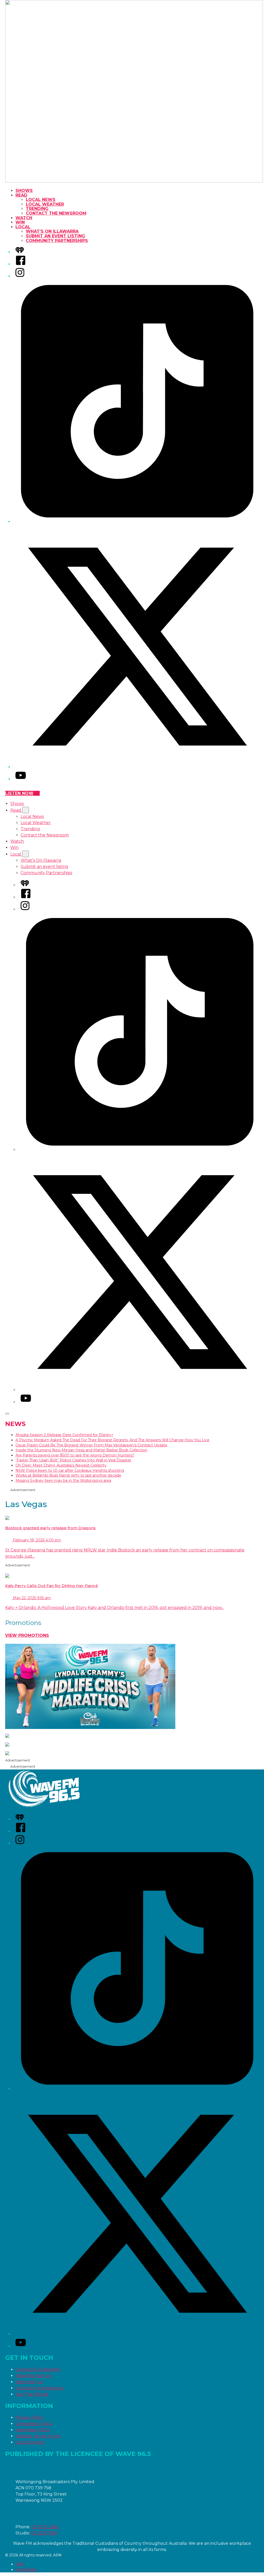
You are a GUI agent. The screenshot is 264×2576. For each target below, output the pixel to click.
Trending (37, 209)
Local (23, 227)
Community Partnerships (57, 241)
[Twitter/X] (137, 767)
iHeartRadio (26, 2570)
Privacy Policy (30, 2417)
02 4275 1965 (44, 2533)
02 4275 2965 (45, 2527)
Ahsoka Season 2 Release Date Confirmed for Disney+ (64, 1435)
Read (21, 195)
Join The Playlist (32, 2394)
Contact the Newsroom (56, 213)
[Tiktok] (137, 522)
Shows (24, 191)
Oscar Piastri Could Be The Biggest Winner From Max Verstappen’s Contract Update (91, 1445)
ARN (20, 2564)
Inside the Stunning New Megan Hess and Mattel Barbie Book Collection (81, 1450)
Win (20, 222)
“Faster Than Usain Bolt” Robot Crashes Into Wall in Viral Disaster (73, 1460)
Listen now (19, 793)
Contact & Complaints (38, 2369)
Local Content (30, 2442)
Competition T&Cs (34, 2424)
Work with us (29, 2382)
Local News (41, 200)
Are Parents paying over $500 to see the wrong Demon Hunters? (75, 1455)
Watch (24, 218)
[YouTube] (21, 779)
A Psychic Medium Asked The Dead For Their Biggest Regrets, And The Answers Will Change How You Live (112, 1440)
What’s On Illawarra (52, 231)
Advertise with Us (33, 2376)
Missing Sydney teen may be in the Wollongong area (63, 1480)
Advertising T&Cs (33, 2430)
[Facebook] (21, 264)
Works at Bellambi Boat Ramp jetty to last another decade (68, 1475)
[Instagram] (20, 276)
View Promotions (27, 1635)
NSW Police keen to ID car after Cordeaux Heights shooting (70, 1470)
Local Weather (45, 204)
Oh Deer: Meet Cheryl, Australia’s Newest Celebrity (61, 1465)
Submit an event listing (55, 236)
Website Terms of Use (38, 2436)
